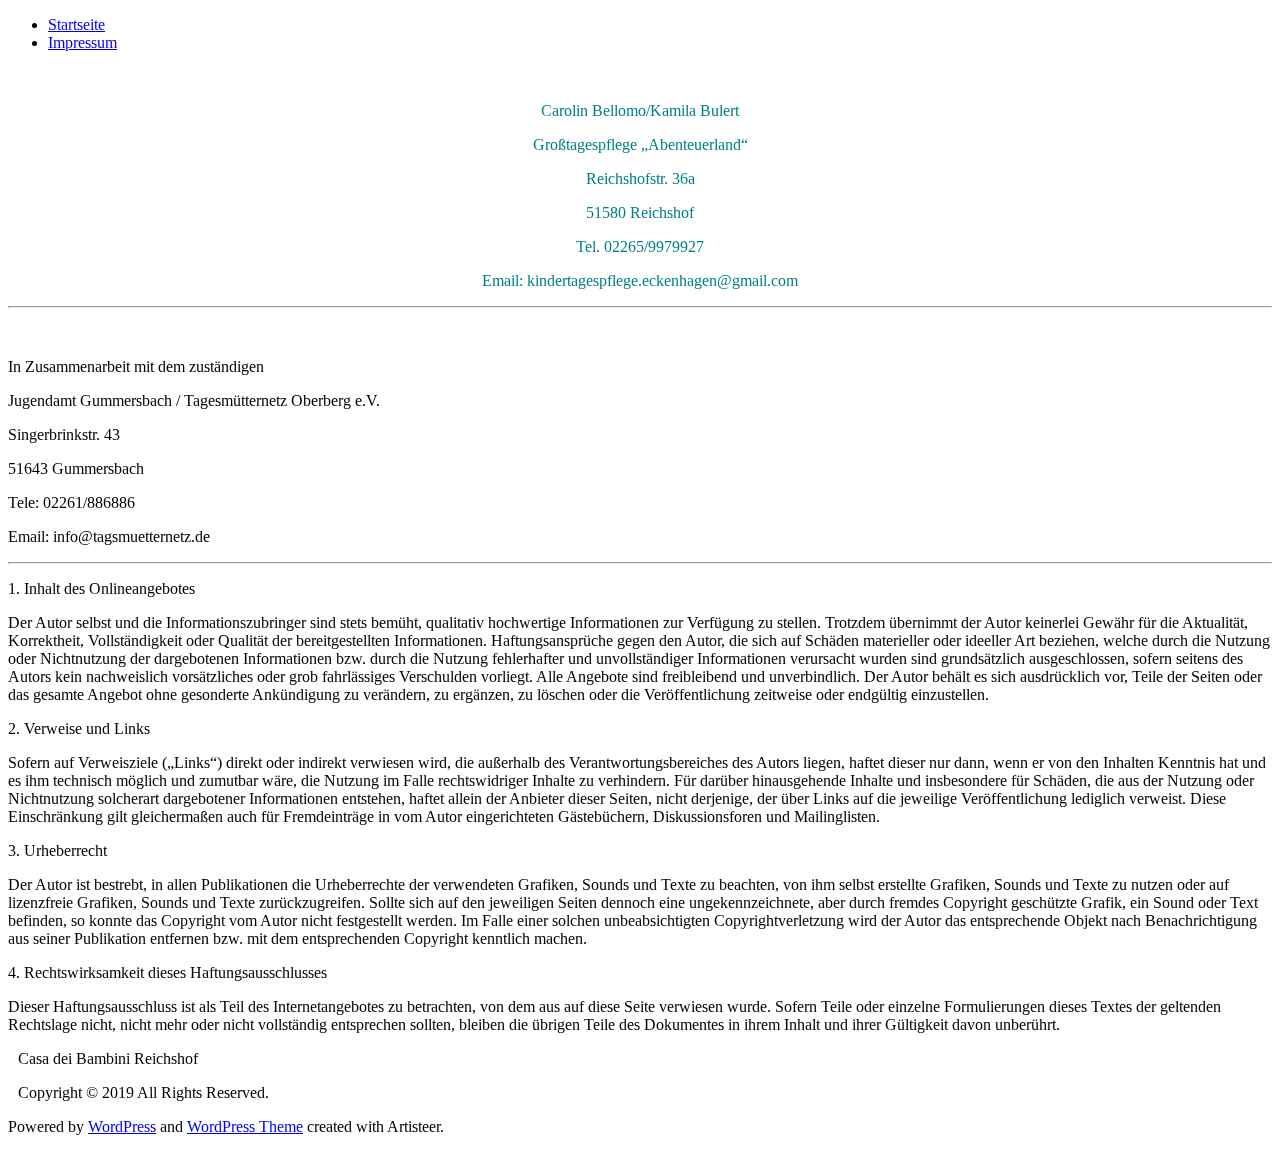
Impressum (82, 42)
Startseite (76, 24)
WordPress (122, 1126)
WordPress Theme (245, 1126)
